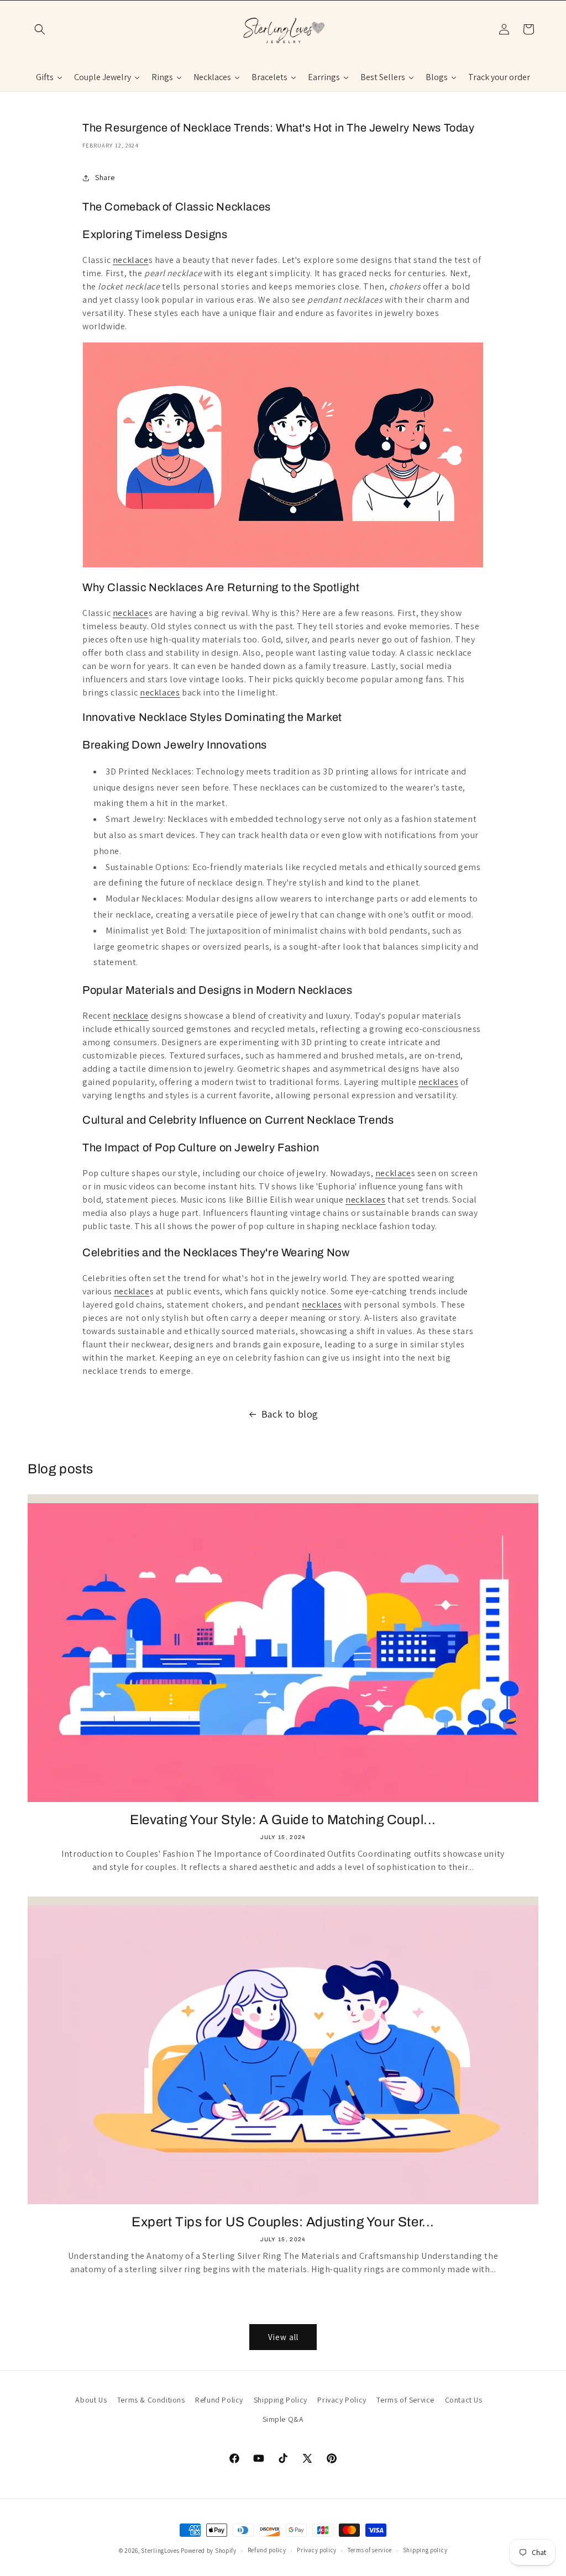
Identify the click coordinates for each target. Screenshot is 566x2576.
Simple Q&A (283, 2419)
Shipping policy (425, 2550)
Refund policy (267, 2550)
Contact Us (464, 2400)
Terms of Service (405, 2400)
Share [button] (105, 177)
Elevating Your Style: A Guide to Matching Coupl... (283, 1820)
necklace (131, 260)
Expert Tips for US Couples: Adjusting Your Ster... (283, 2222)
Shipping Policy (281, 2400)
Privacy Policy (342, 2400)
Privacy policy (317, 2550)
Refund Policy (219, 2400)
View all (283, 2337)
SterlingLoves (160, 2551)
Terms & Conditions (151, 2400)
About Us (91, 2400)
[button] (40, 29)
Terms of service (370, 2550)
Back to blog (290, 1414)
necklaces (160, 692)
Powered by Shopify (209, 2551)
